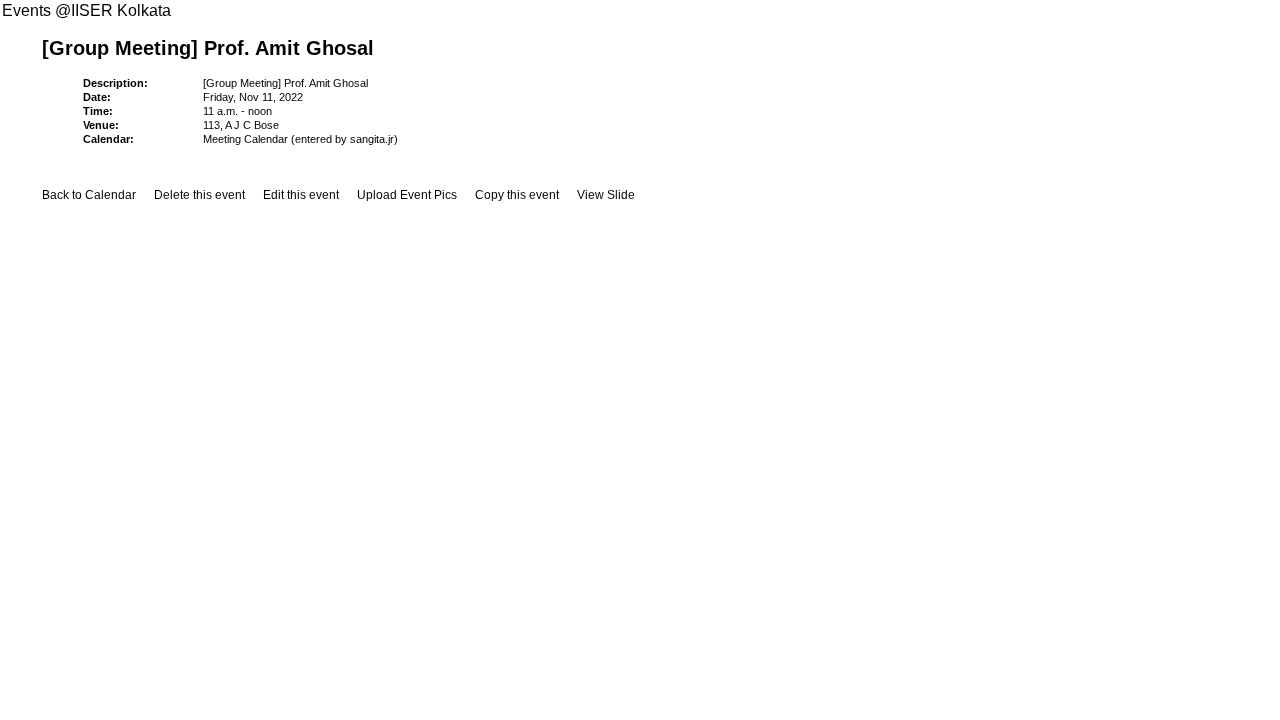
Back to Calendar (89, 195)
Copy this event (517, 195)
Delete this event (199, 195)
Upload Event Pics (407, 195)
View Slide (606, 195)
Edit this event (301, 195)
